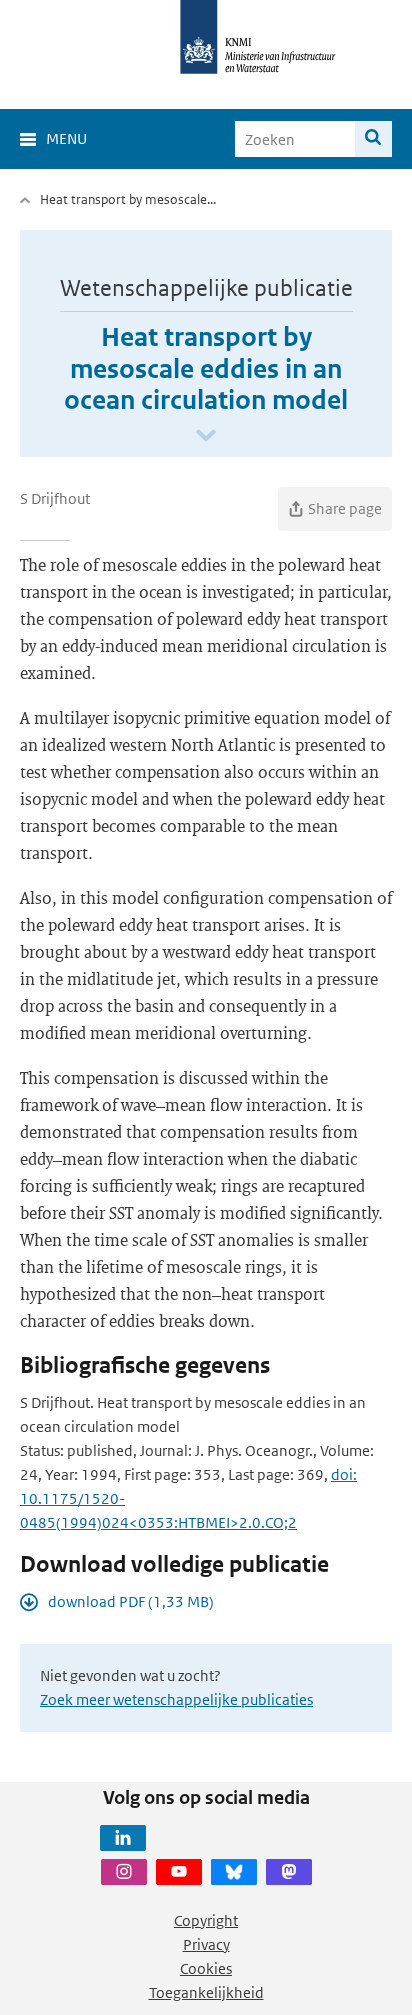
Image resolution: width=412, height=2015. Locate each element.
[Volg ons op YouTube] (179, 1872)
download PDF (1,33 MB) (131, 1601)
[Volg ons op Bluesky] (234, 1872)
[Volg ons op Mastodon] (289, 1872)
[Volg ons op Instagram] (124, 1872)
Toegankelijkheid (206, 1992)
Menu (66, 138)
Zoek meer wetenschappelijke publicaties (176, 1699)
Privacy (206, 1944)
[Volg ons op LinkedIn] (123, 1838)
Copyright (206, 1920)
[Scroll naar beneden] (206, 436)
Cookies (206, 1968)
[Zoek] (373, 139)
